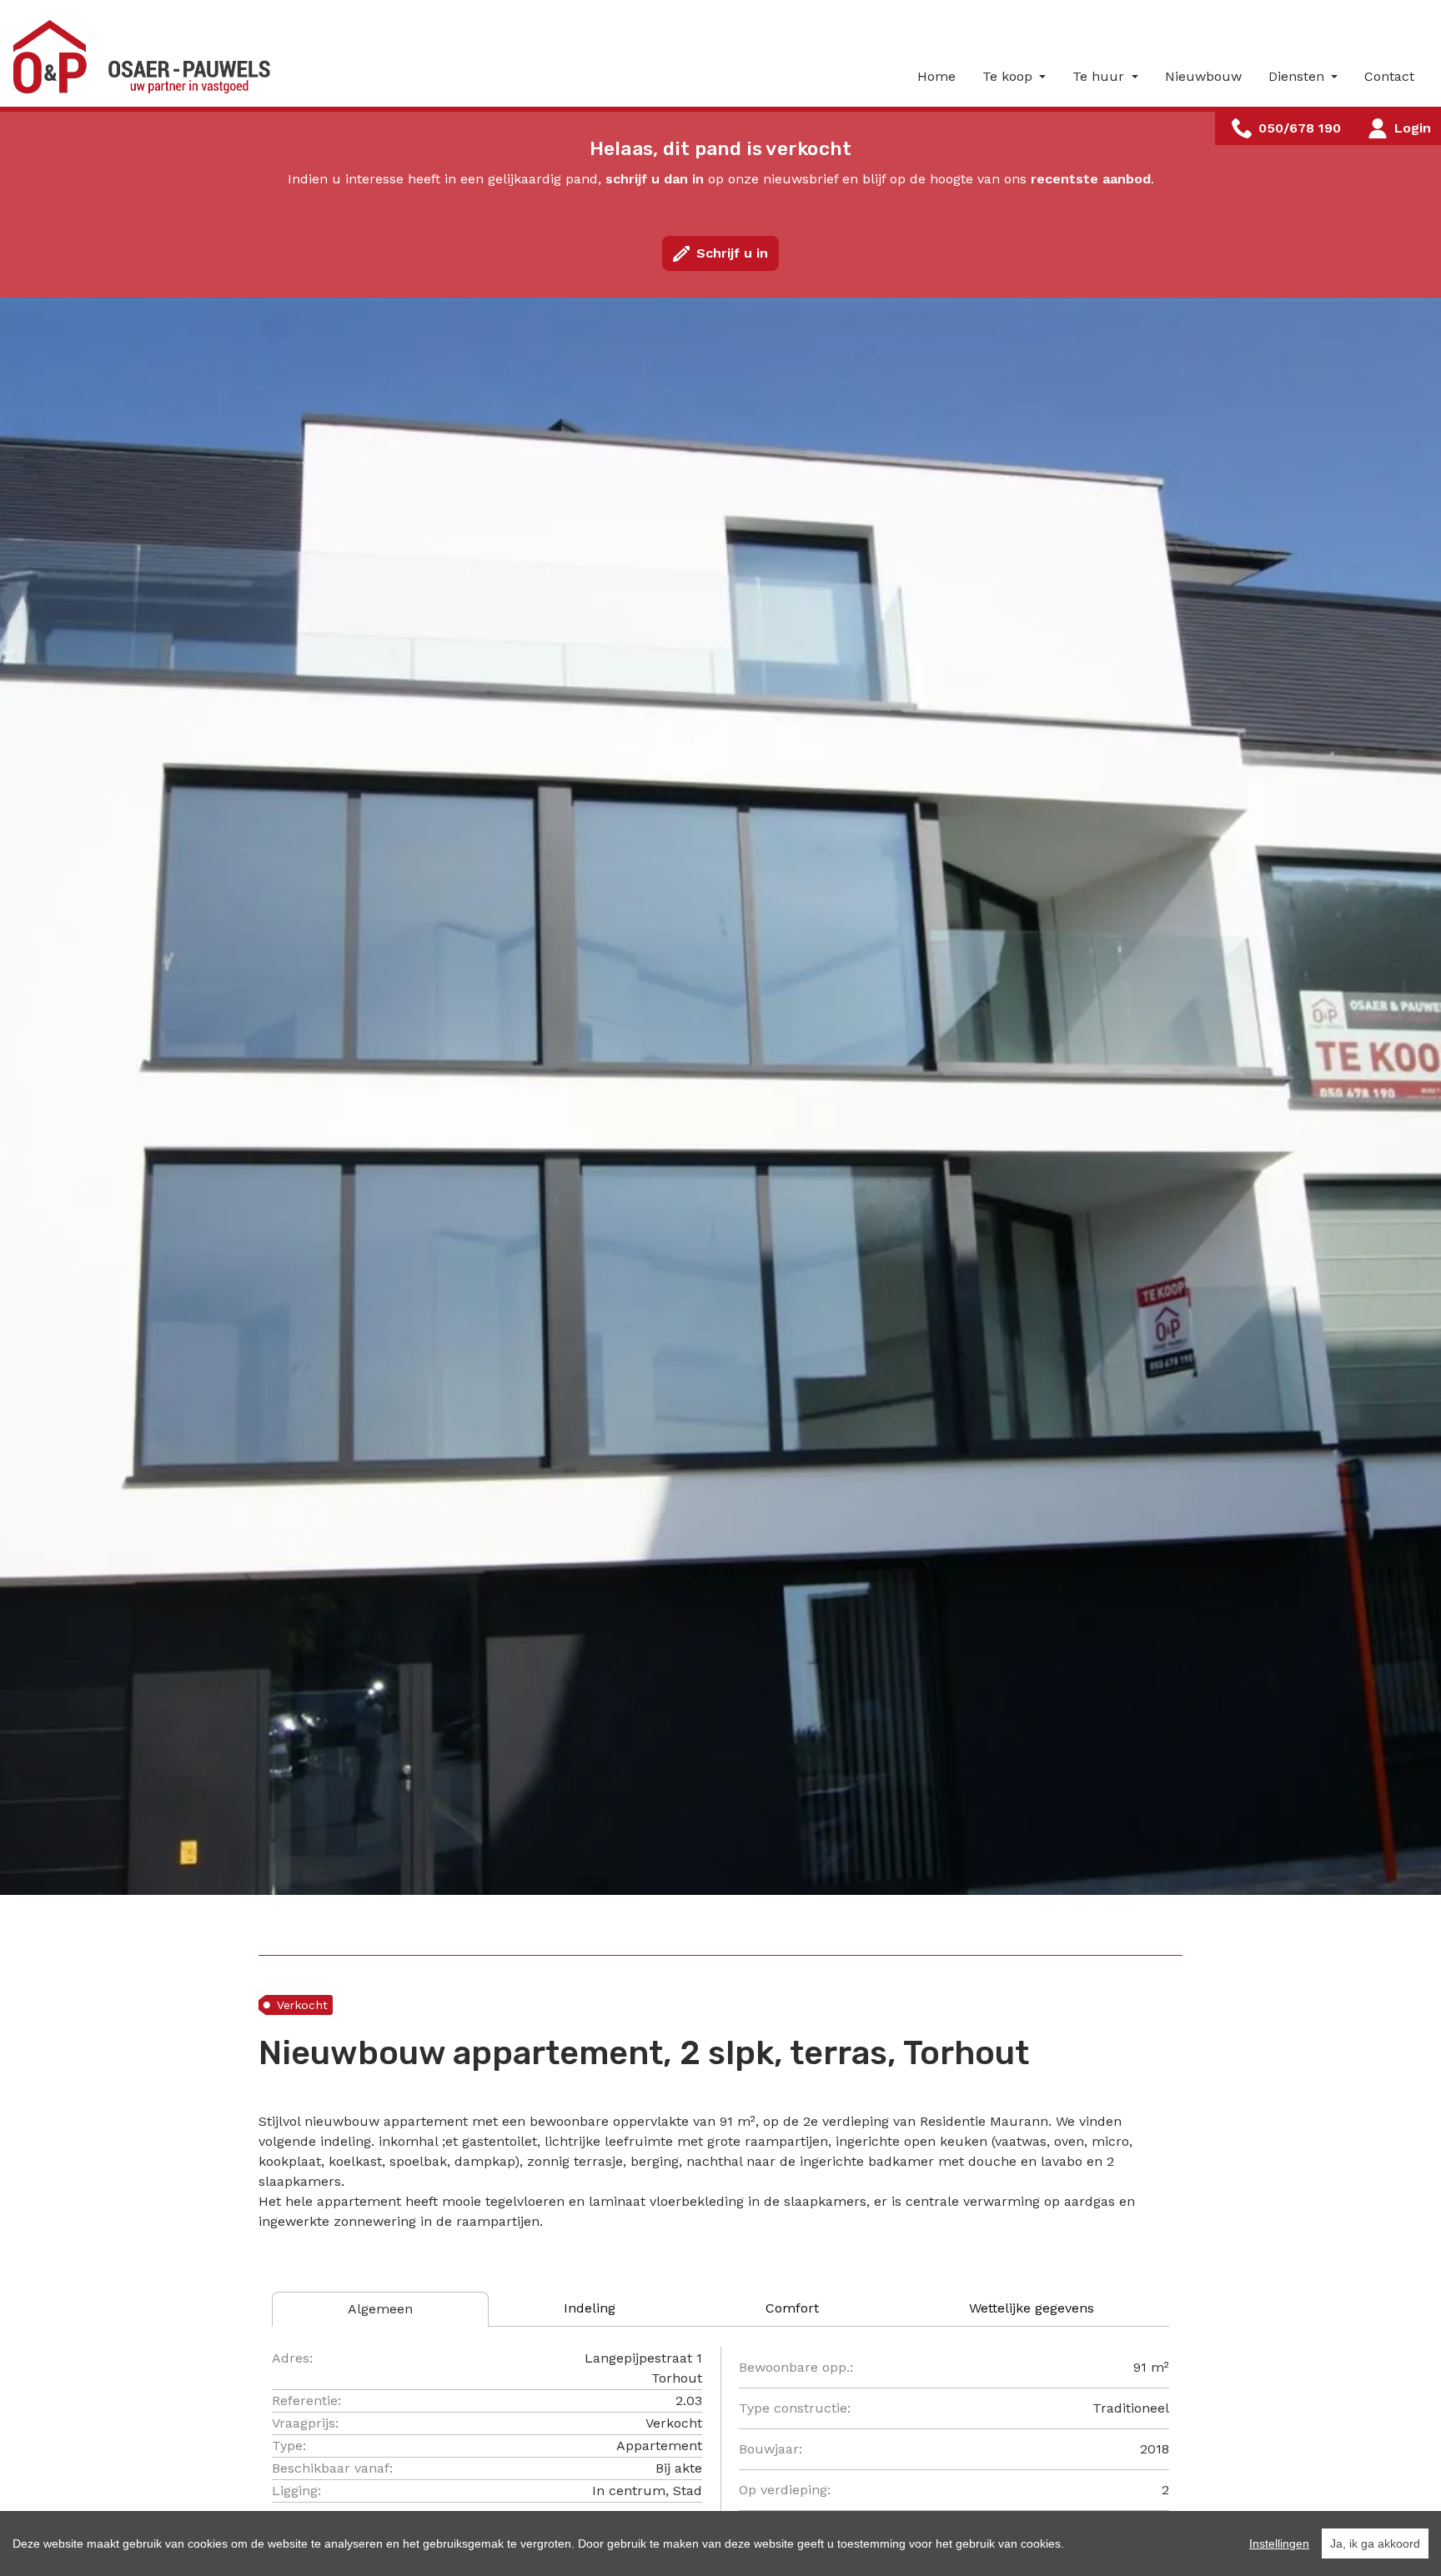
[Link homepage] (147, 57)
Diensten (1298, 76)
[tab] (380, 2309)
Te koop (1009, 76)
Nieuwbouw (1203, 76)
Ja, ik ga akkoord (1375, 2543)
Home (936, 76)
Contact (1389, 76)
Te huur (1100, 76)
